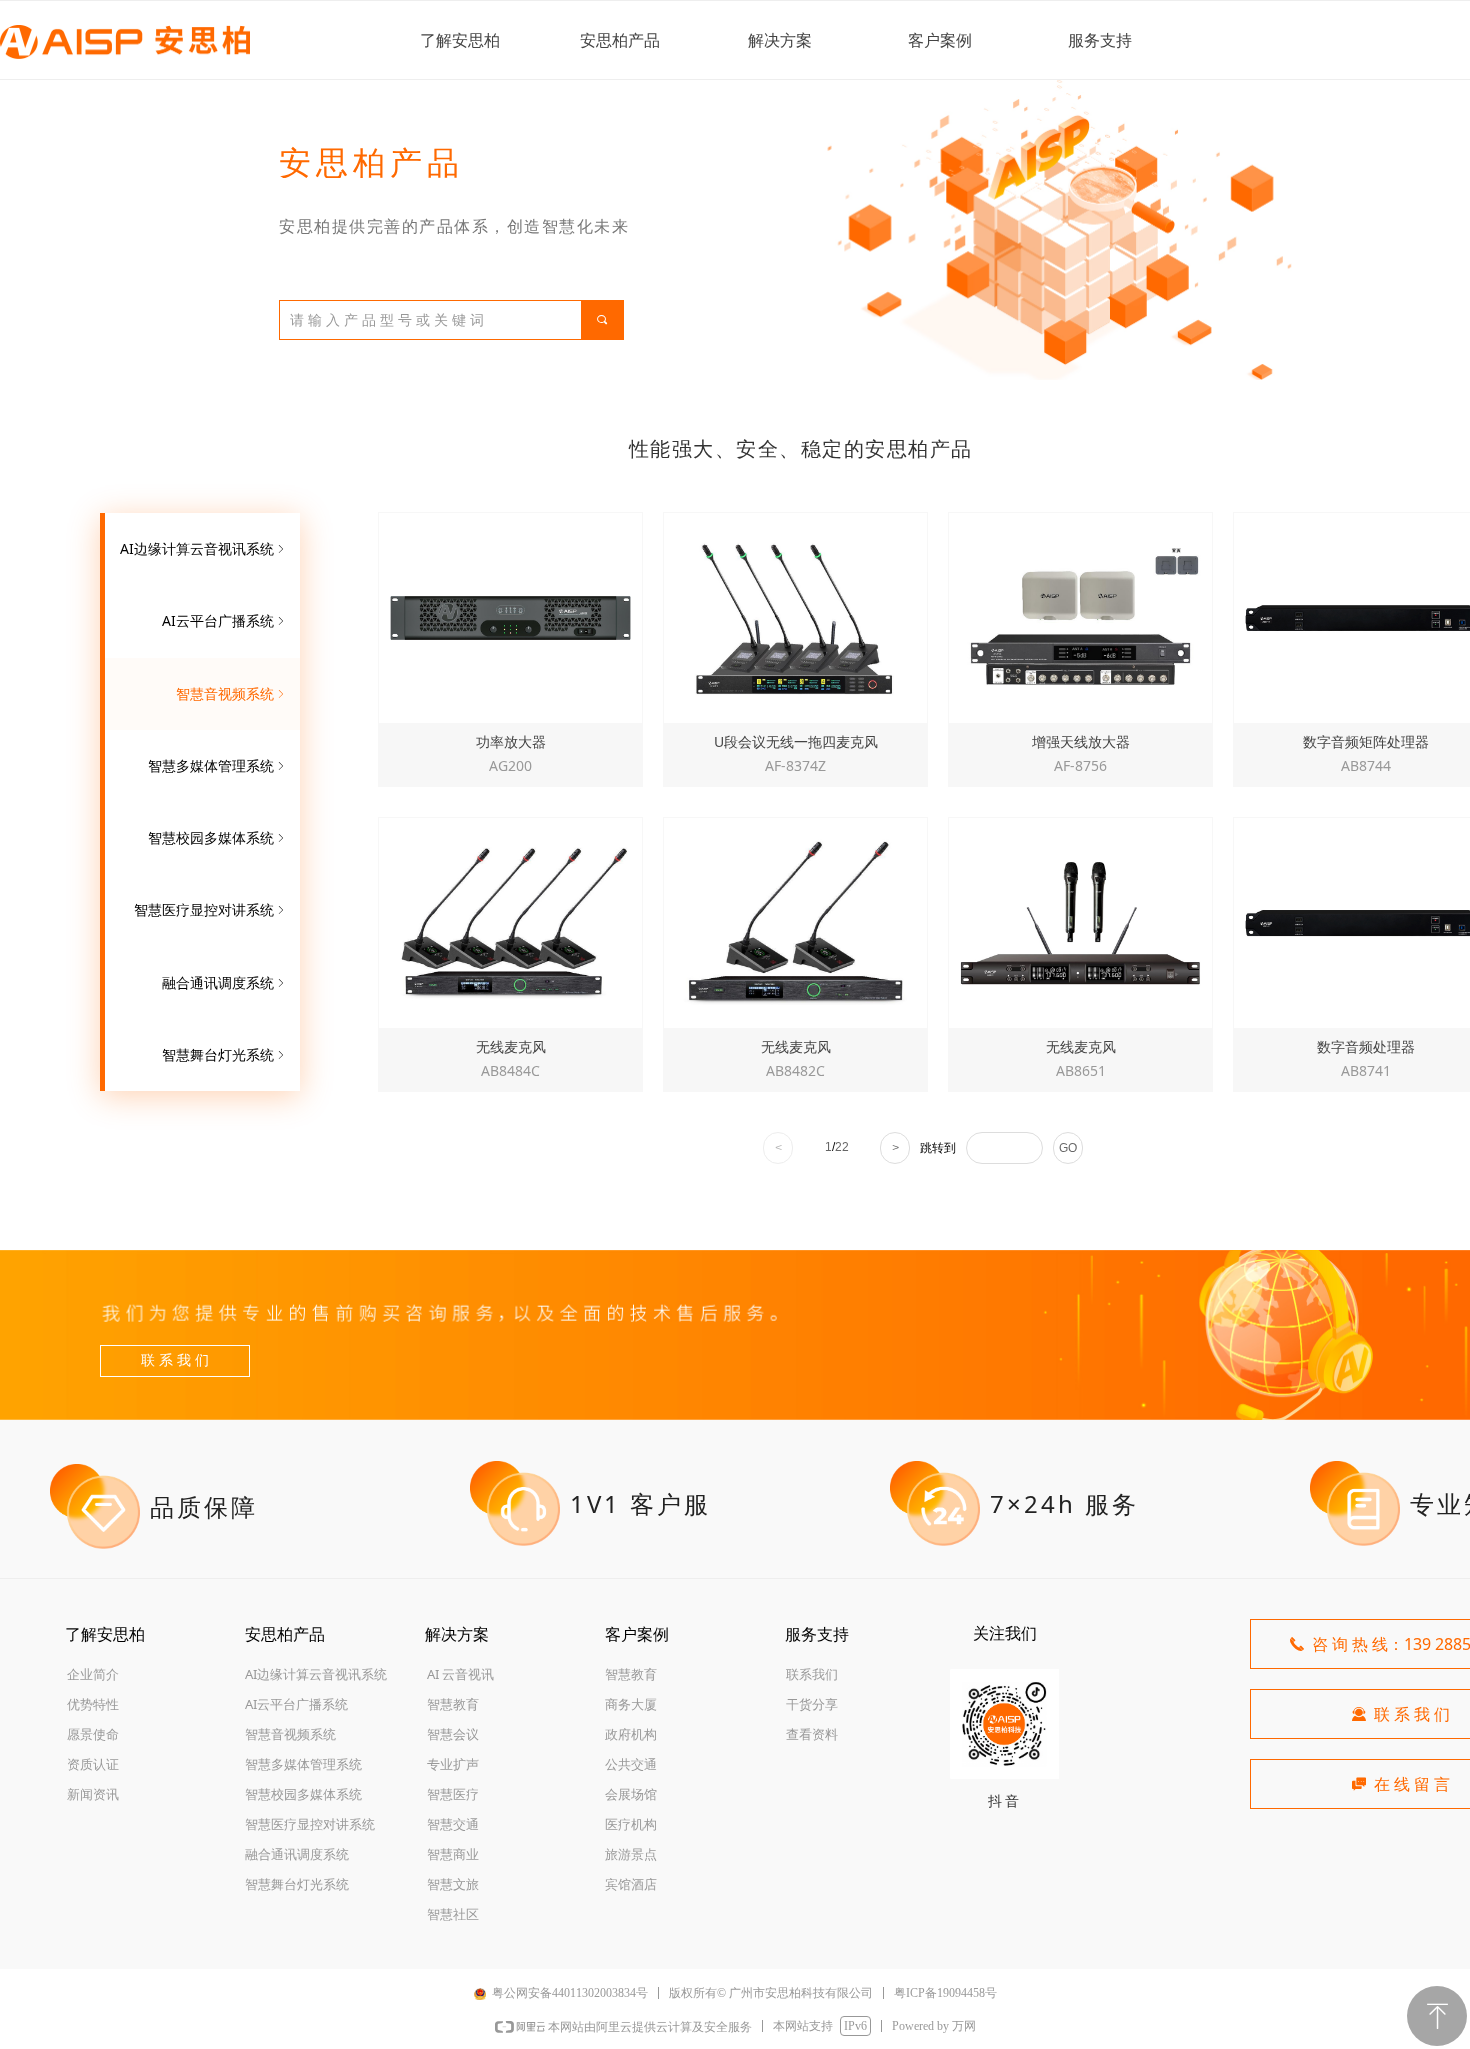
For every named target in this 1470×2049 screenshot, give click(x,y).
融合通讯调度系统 (225, 982)
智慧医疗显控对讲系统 (211, 909)
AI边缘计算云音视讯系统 (204, 548)
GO (1068, 1148)
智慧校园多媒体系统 (218, 837)
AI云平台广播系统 (225, 620)
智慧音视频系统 (232, 693)
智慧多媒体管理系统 (218, 765)
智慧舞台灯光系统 (225, 1054)
